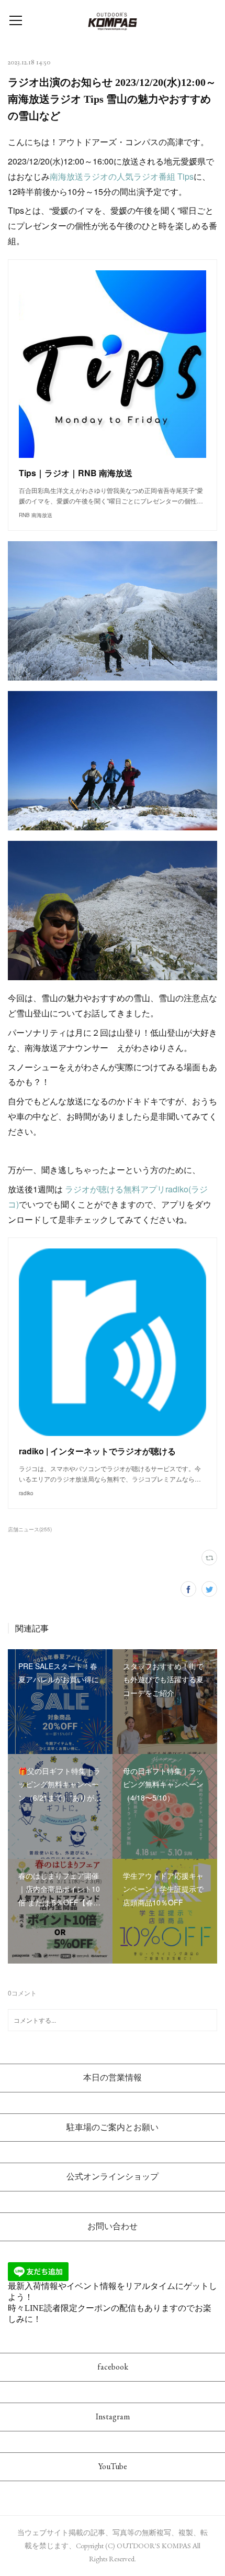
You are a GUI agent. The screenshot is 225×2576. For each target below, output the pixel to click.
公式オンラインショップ (113, 2177)
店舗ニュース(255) (30, 1529)
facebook (113, 2367)
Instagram (113, 2416)
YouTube (113, 2466)
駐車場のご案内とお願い (113, 2127)
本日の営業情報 (113, 2078)
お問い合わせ (113, 2226)
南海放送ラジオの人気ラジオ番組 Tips (122, 176)
